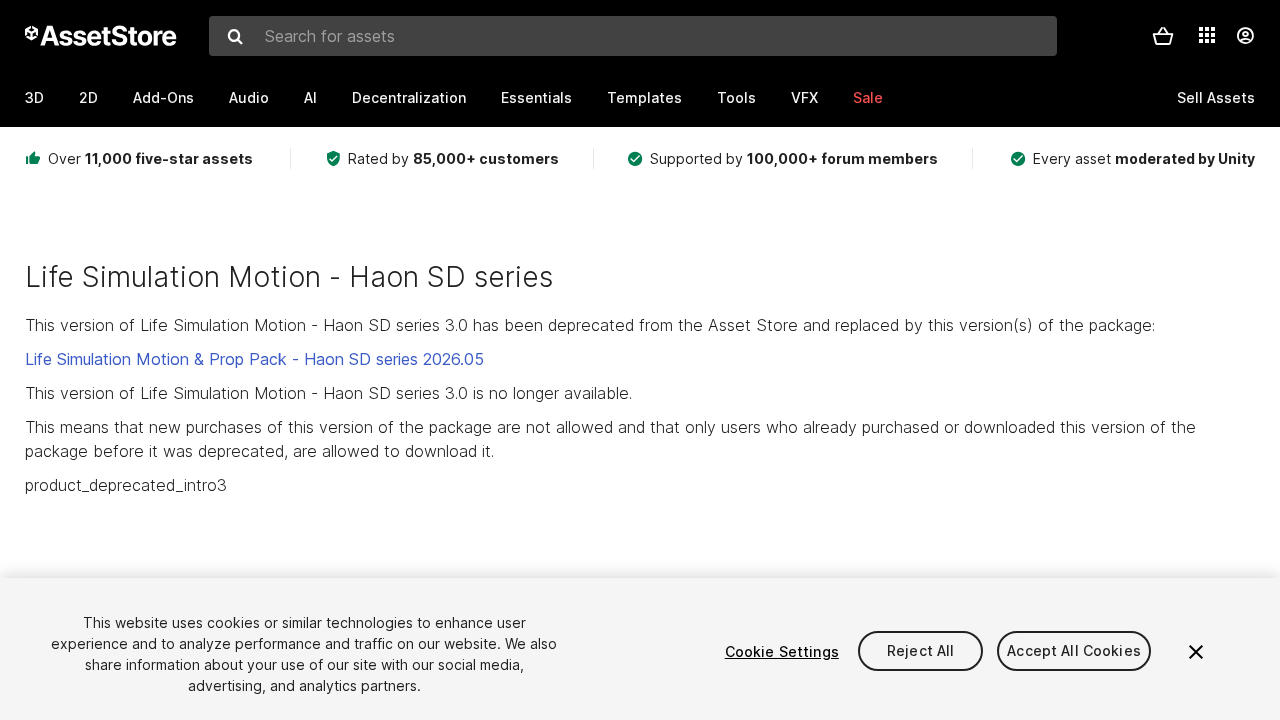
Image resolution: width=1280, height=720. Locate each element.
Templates (644, 97)
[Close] (1196, 652)
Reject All (920, 651)
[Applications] (1207, 35)
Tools (736, 97)
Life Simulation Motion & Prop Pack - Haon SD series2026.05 (254, 359)
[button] (1163, 36)
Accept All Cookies (1074, 651)
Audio (249, 97)
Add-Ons (163, 97)
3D (34, 97)
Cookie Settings (782, 651)
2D (88, 97)
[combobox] (633, 36)
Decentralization (409, 97)
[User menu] (1245, 36)
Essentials (536, 97)
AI (310, 97)
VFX (804, 97)
